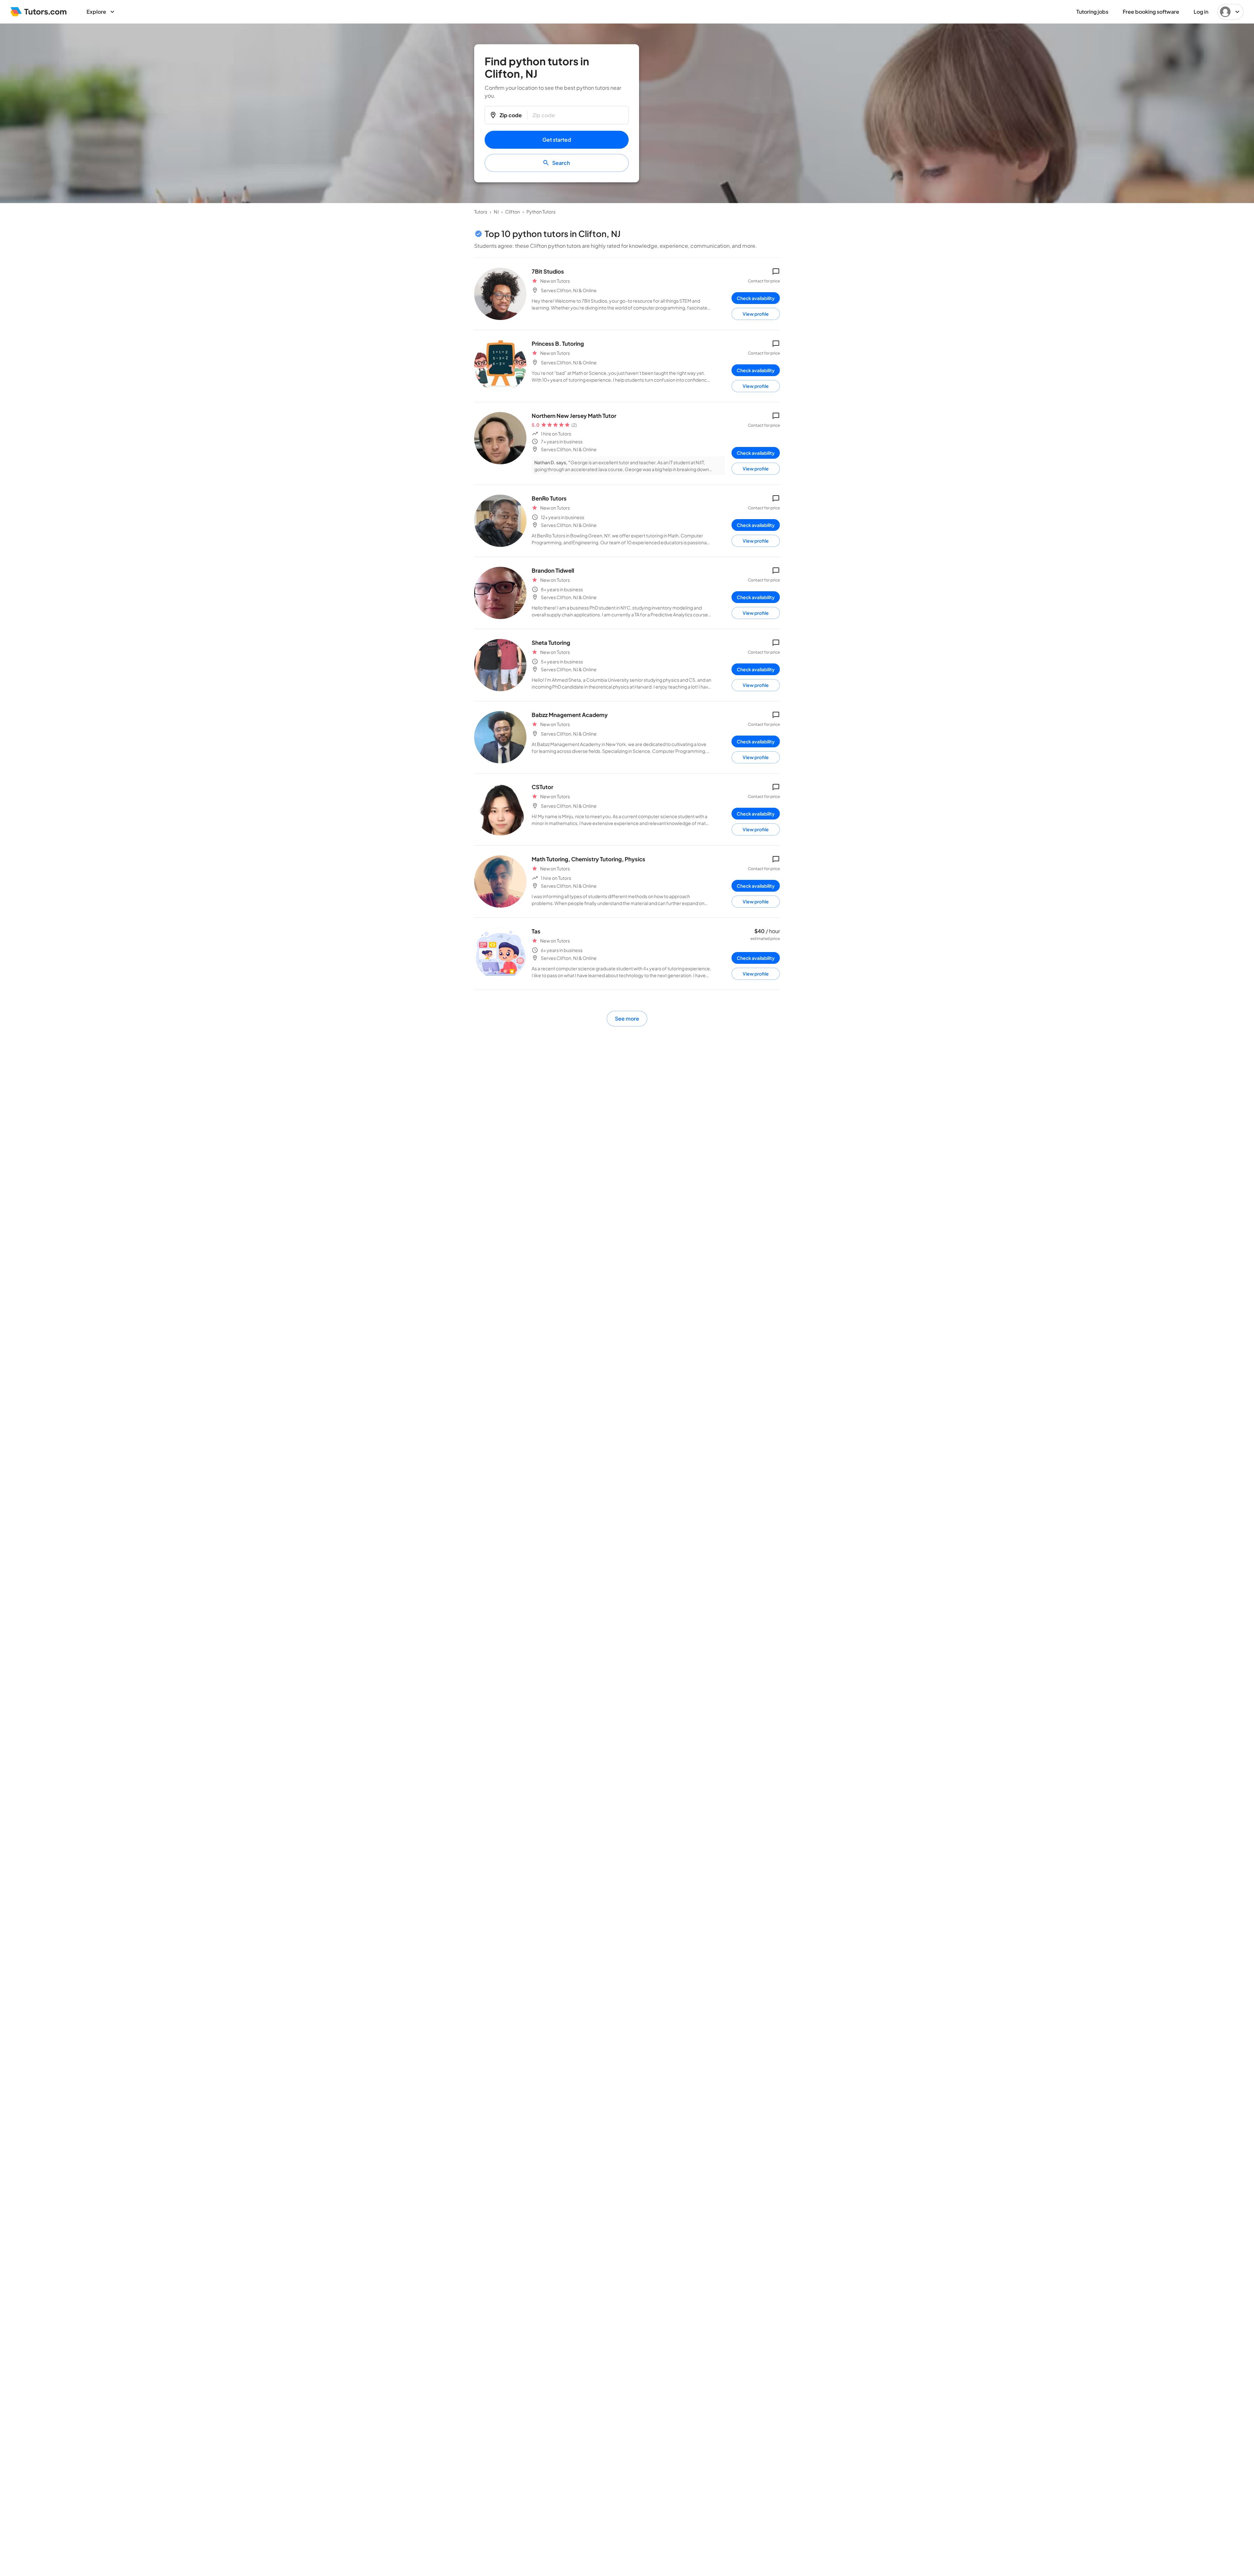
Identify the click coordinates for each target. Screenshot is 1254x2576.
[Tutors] (39, 12)
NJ (496, 212)
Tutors (481, 212)
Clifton (513, 212)
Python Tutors (541, 212)
